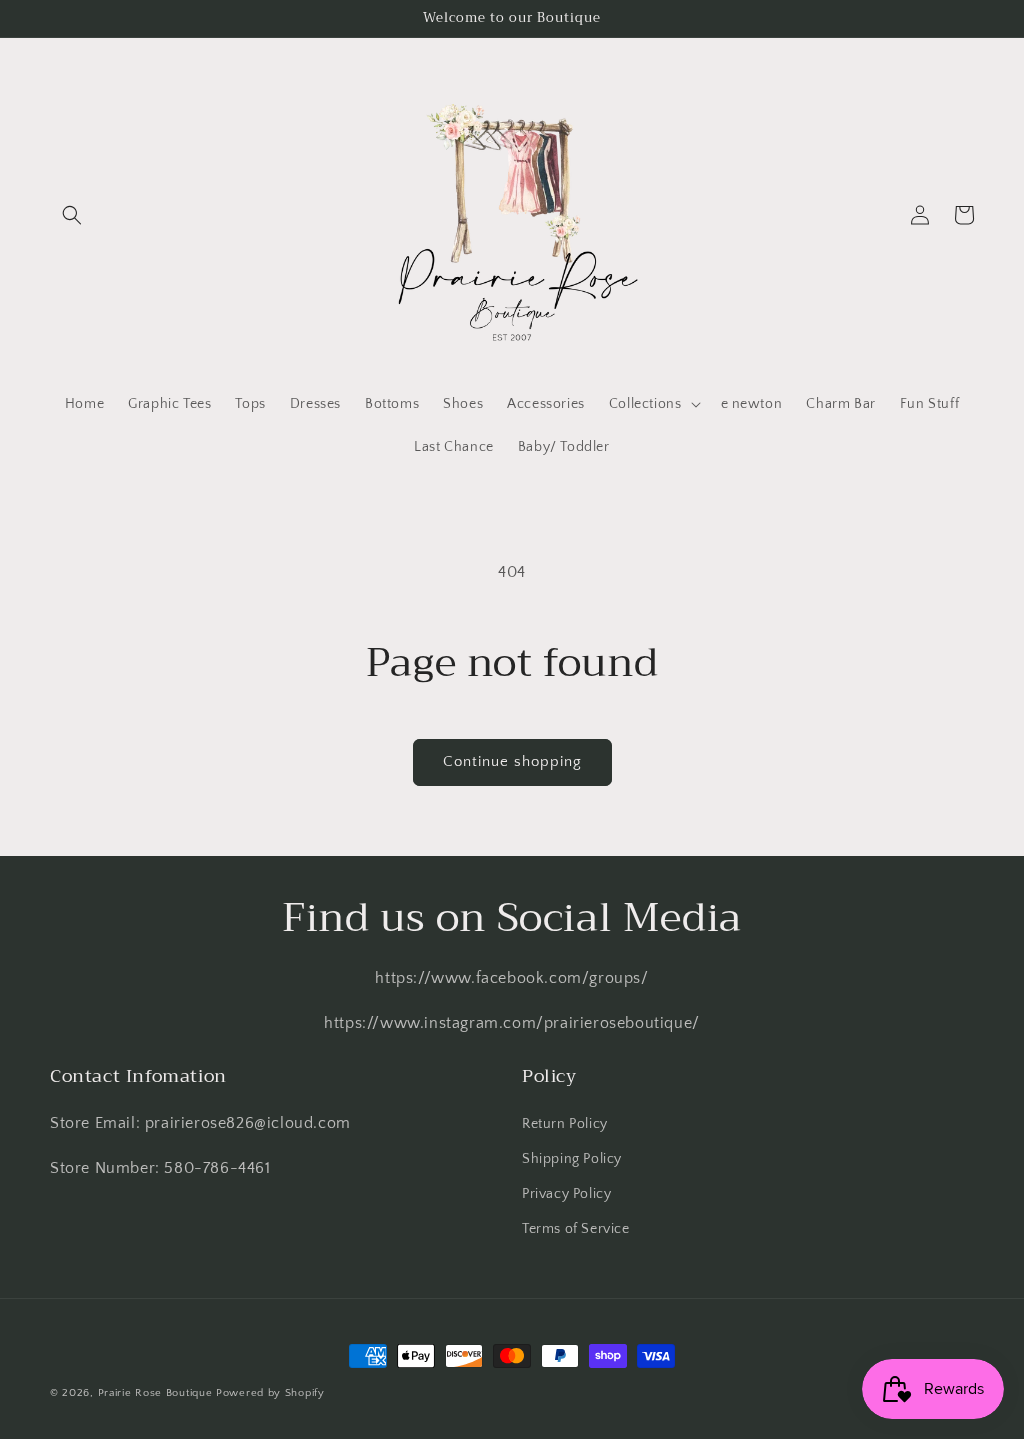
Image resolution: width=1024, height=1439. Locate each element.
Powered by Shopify (270, 1393)
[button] (72, 215)
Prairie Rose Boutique (157, 1393)
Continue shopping (512, 761)
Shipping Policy (572, 1159)
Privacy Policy (566, 1194)
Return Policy (565, 1124)
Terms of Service (576, 1229)
